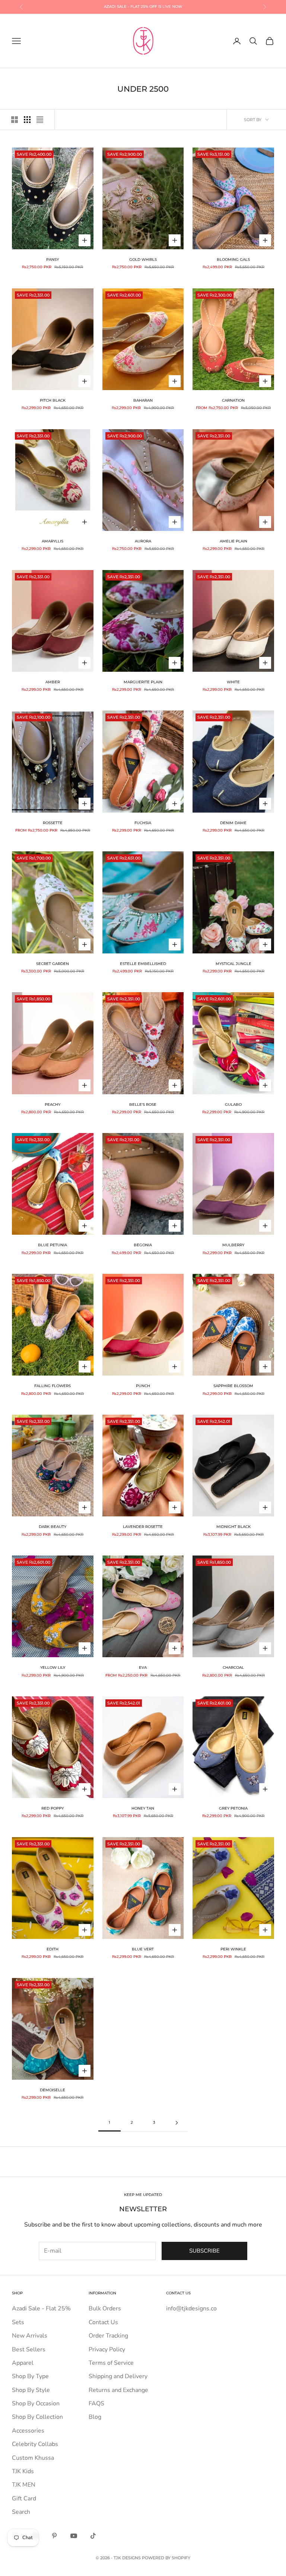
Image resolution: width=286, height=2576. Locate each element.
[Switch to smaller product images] (27, 120)
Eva (143, 1667)
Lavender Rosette (143, 1527)
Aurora (143, 541)
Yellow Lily (53, 1667)
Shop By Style (31, 2390)
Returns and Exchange (118, 2390)
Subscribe (204, 2251)
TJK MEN (24, 2485)
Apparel (23, 2363)
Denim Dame (233, 823)
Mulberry (233, 1245)
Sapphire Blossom (233, 1386)
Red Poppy (53, 1808)
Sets (18, 2322)
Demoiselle (53, 2090)
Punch (143, 1386)
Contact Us (103, 2322)
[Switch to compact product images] (40, 120)
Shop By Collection (37, 2417)
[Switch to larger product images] (15, 120)
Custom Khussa (33, 2458)
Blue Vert (143, 1949)
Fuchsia (143, 823)
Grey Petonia (233, 1808)
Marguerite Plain (143, 682)
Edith (53, 1949)
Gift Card (24, 2499)
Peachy (53, 1105)
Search (21, 2512)
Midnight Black (233, 1527)
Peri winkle (233, 1949)
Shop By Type (30, 2376)
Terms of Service (111, 2363)
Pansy (53, 260)
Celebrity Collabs (35, 2444)
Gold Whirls (143, 260)
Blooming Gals (233, 260)
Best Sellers (29, 2349)
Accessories (28, 2431)
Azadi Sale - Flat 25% (41, 2308)
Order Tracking (108, 2336)
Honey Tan (143, 1808)
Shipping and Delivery (118, 2376)
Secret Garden (53, 964)
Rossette (53, 823)
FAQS (96, 2403)
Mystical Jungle (233, 964)
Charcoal (233, 1667)
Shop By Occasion (36, 2403)
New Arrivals (30, 2336)
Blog (95, 2417)
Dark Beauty (53, 1527)
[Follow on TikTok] (93, 2536)
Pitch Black (53, 400)
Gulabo (233, 1105)
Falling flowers (53, 1386)
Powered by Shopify (166, 2558)
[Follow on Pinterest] (54, 2536)
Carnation (233, 400)
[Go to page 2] (177, 2123)
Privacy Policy (107, 2349)
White (233, 682)
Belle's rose (143, 1105)
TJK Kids (23, 2471)
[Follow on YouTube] (74, 2536)
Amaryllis (53, 541)
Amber (53, 682)
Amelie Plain (233, 541)
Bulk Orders (105, 2308)
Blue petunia (53, 1245)
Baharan (143, 400)
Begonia (143, 1245)
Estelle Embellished (143, 964)
